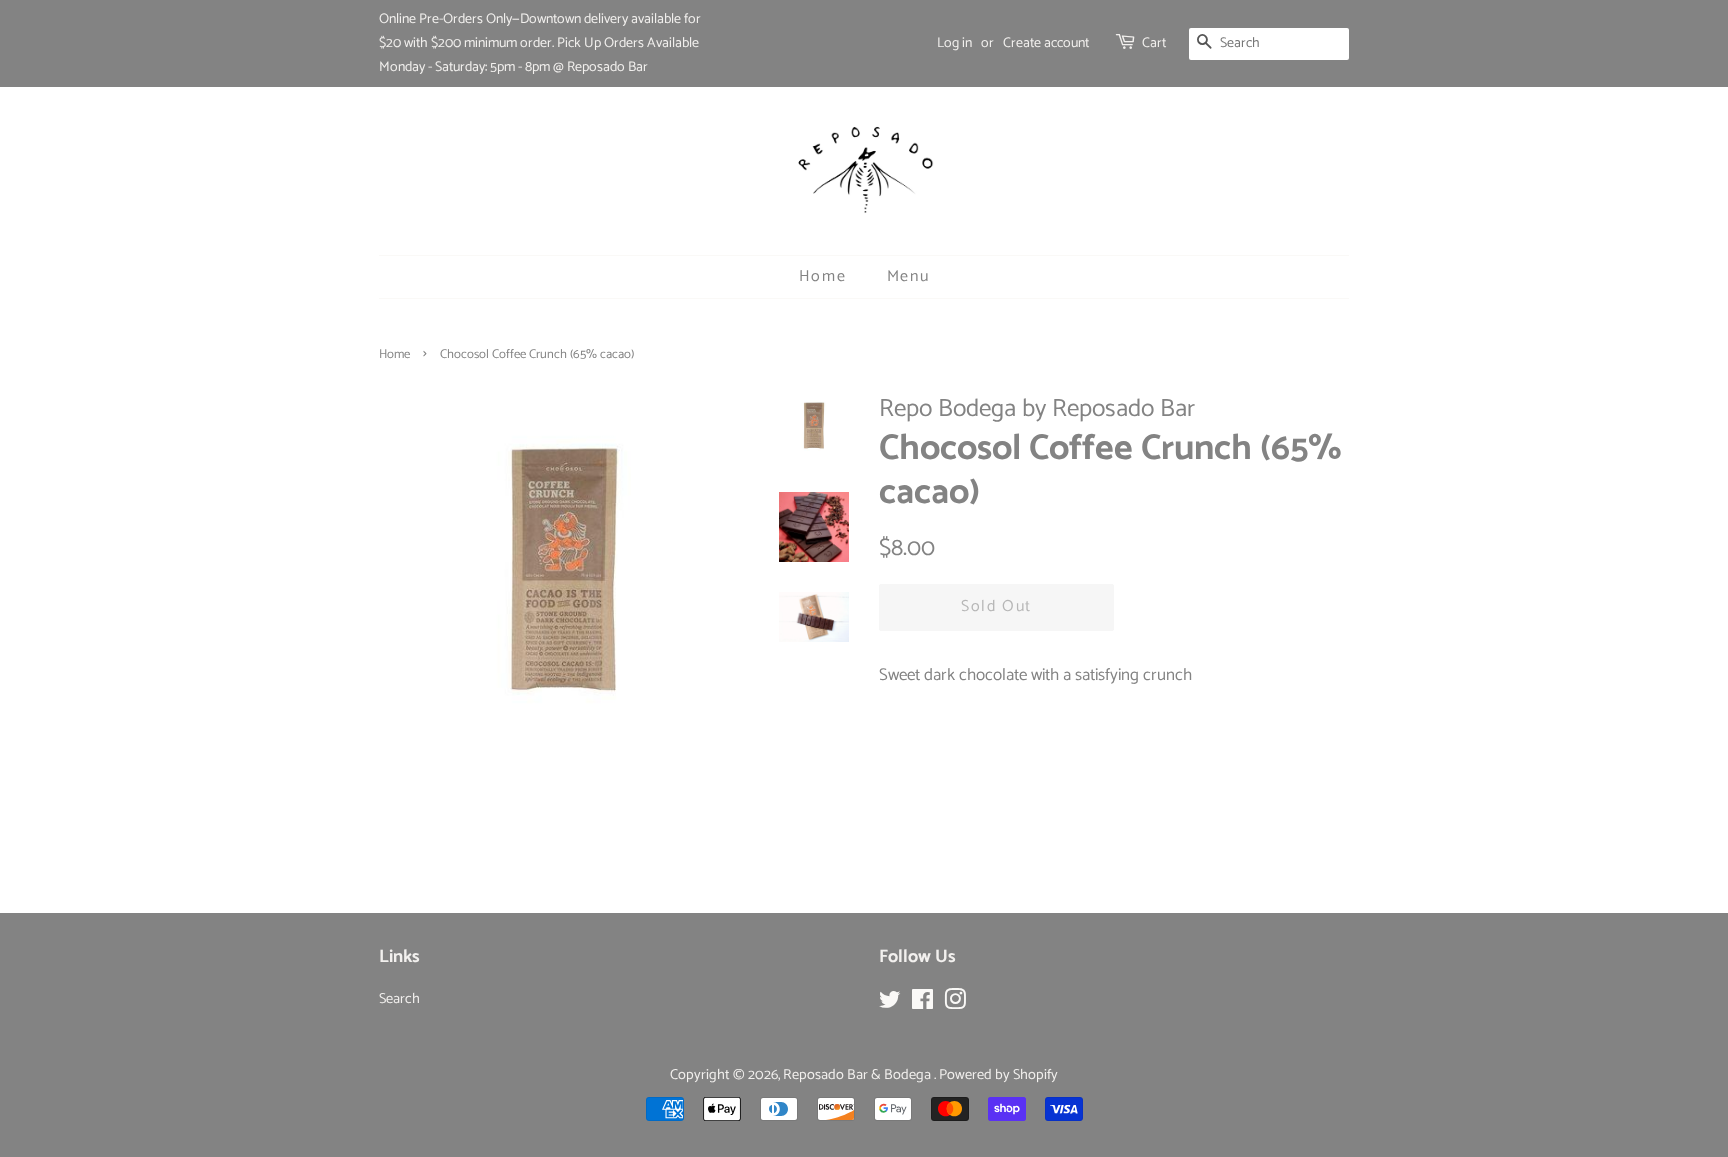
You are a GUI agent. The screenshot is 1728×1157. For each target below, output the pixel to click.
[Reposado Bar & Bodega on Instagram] (955, 1004)
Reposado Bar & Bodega (858, 1075)
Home (822, 276)
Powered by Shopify (998, 1075)
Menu (908, 276)
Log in (954, 43)
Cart (1154, 43)
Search (399, 999)
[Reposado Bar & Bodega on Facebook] (922, 1004)
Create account (1046, 43)
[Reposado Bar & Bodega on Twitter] (890, 1004)
